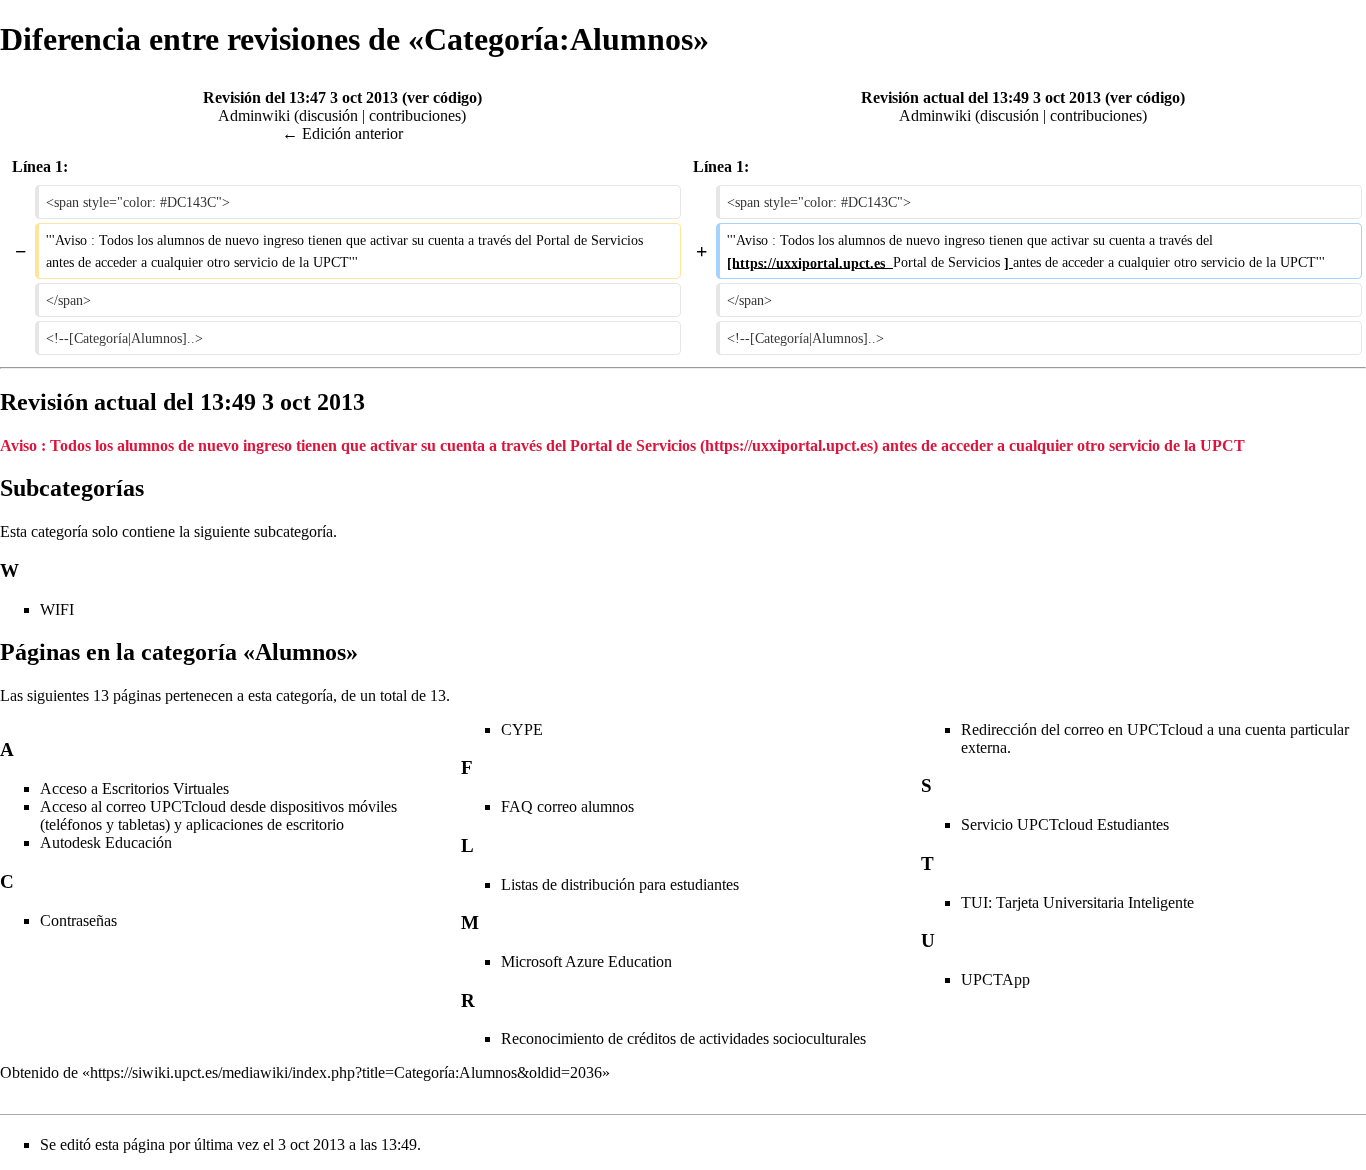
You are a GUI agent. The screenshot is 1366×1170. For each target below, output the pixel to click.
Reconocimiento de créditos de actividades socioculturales (683, 1038)
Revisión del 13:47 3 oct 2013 (300, 97)
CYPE (522, 729)
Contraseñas (78, 920)
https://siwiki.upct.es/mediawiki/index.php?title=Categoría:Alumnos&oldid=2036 (346, 1072)
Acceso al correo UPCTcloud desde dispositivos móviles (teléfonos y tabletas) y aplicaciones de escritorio (218, 815)
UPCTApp (995, 979)
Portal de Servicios (635, 445)
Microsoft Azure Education (586, 961)
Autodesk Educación (106, 842)
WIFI (57, 609)
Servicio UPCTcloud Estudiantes (1065, 824)
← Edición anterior (342, 133)
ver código (442, 97)
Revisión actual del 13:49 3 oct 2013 (981, 97)
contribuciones (415, 115)
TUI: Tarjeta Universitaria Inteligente (1077, 902)
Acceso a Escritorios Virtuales (134, 788)
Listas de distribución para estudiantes (620, 884)
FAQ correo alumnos (567, 806)
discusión (328, 115)
